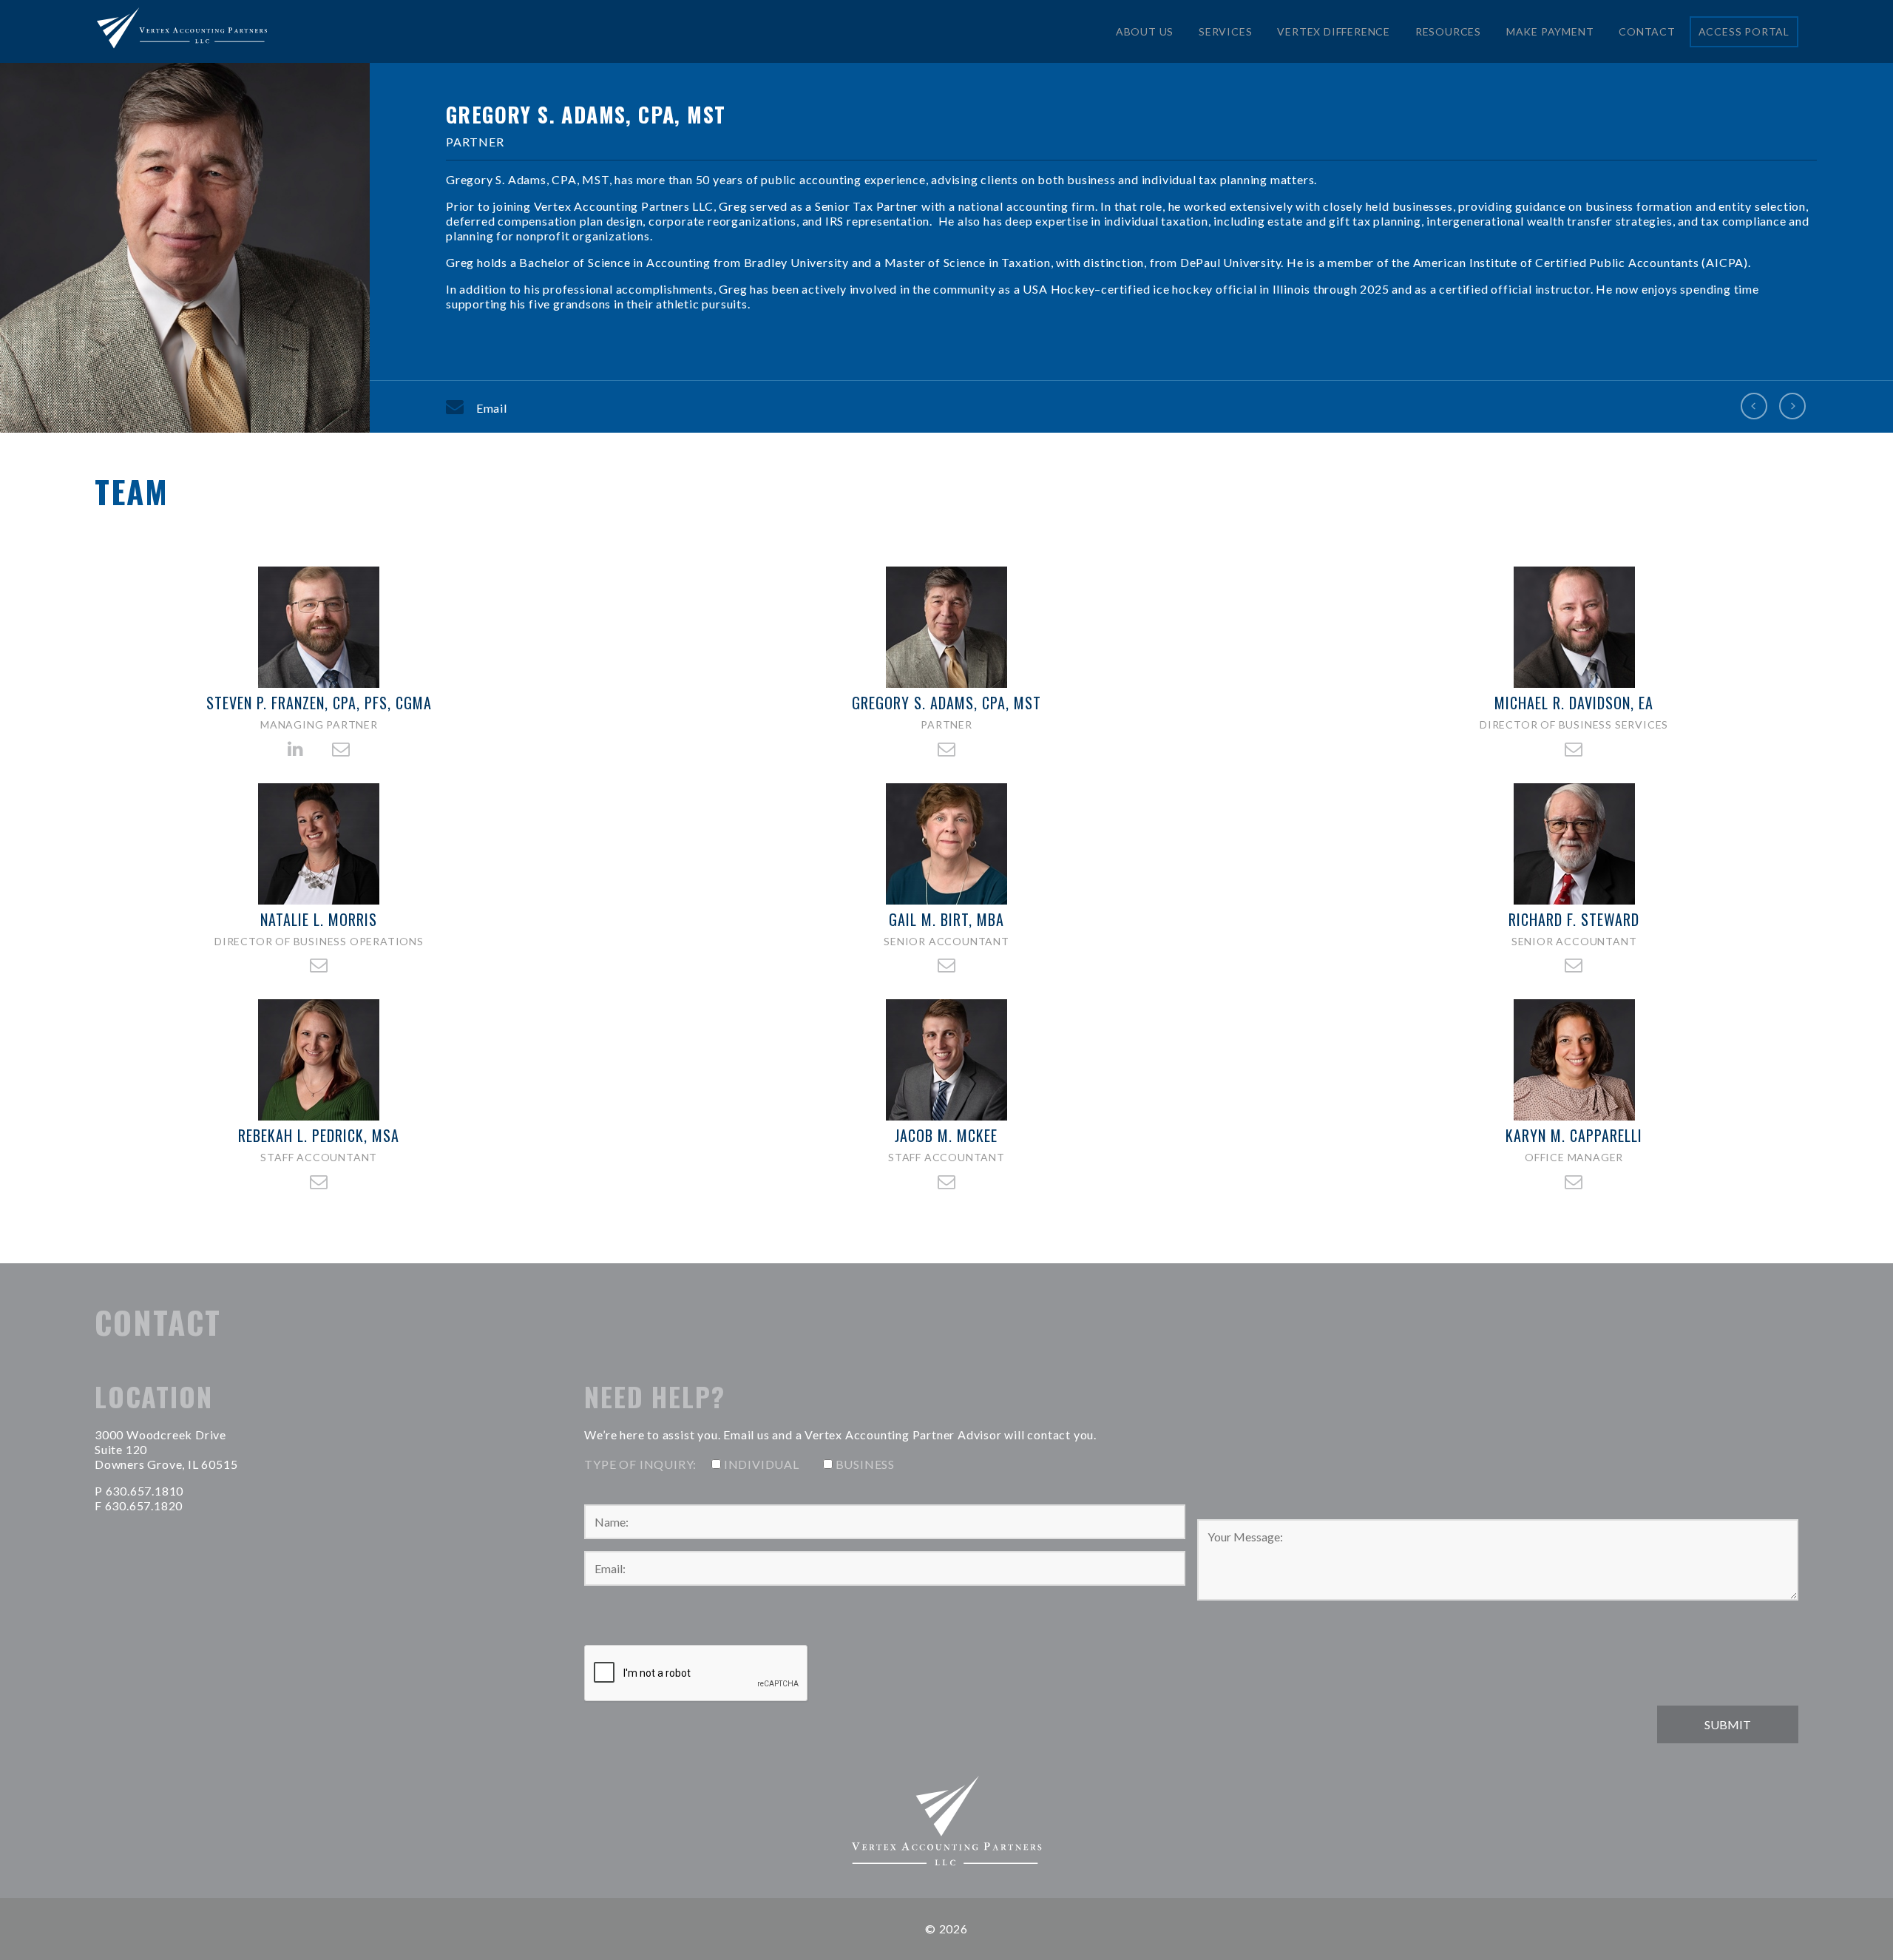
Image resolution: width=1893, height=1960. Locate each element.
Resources (1448, 31)
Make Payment (1550, 31)
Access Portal (1744, 31)
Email (492, 408)
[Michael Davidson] (1792, 407)
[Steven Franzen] (1754, 407)
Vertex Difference (1334, 31)
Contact (1647, 31)
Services (1225, 31)
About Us (1145, 31)
